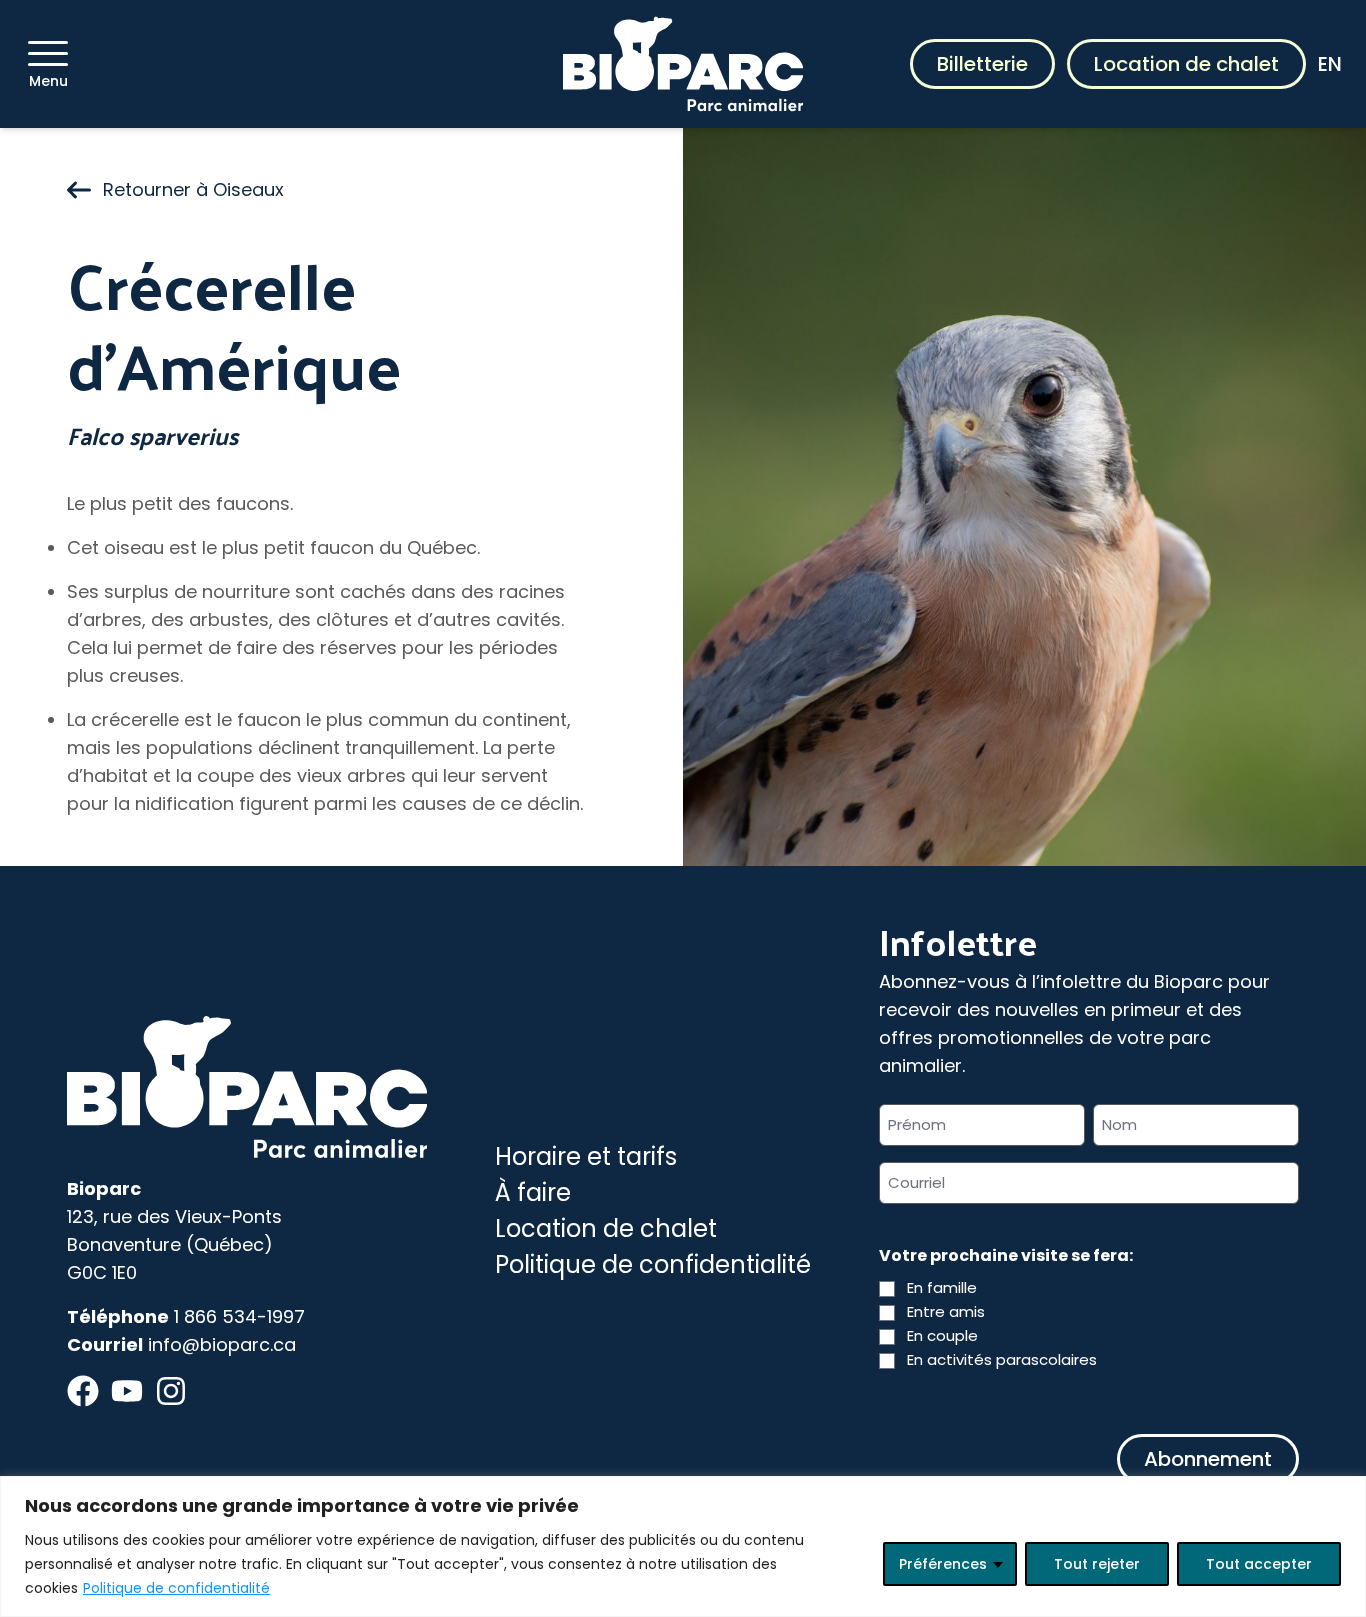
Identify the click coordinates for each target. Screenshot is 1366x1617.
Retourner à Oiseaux (193, 189)
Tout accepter (1259, 1564)
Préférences (943, 1564)
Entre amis (946, 1311)
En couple (942, 1335)
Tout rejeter (1097, 1564)
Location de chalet (1186, 64)
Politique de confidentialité (176, 1588)
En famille (942, 1287)
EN (1330, 64)
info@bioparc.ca (222, 1344)
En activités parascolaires (1002, 1359)
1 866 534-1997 (239, 1316)
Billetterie (982, 64)
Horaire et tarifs (586, 1156)
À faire (533, 1192)
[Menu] (48, 53)
